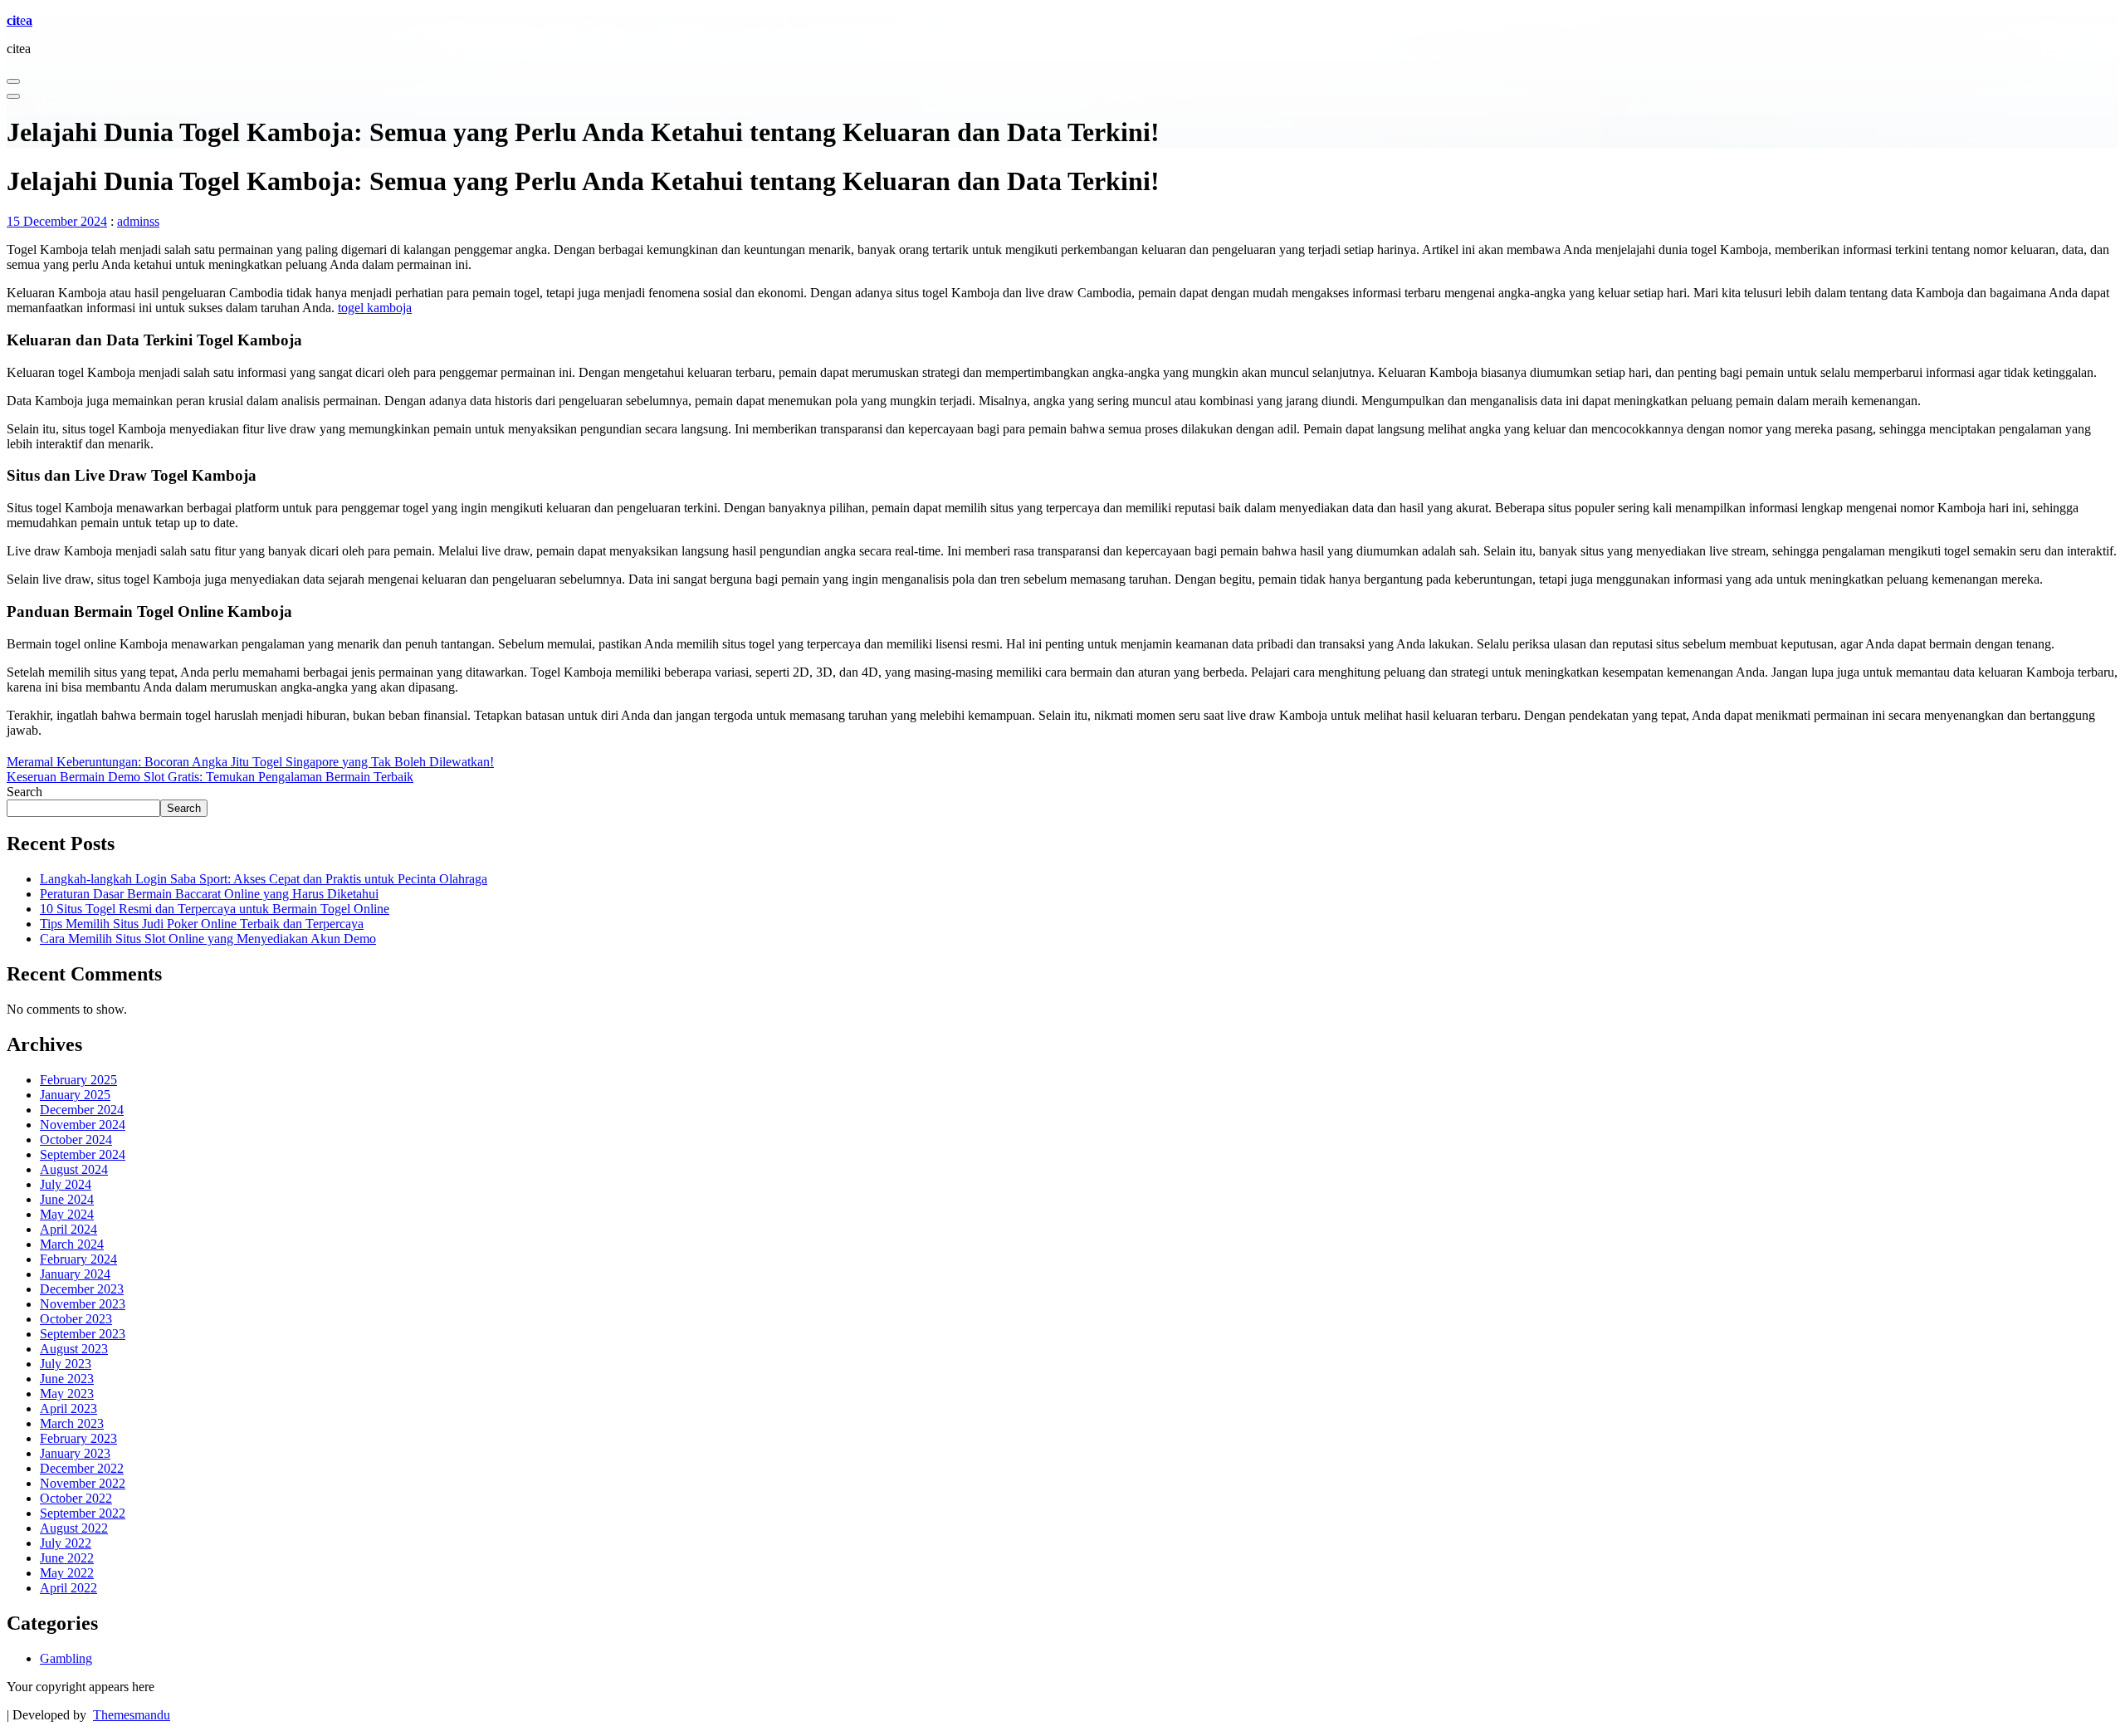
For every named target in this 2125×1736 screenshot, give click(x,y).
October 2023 (76, 1319)
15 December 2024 (57, 221)
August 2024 (74, 1169)
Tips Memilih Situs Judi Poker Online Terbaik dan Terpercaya (202, 924)
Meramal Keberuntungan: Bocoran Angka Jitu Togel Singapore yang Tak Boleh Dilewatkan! (250, 762)
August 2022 (74, 1528)
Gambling (66, 1658)
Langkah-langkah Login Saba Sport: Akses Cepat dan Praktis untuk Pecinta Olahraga (264, 879)
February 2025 (78, 1080)
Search (24, 792)
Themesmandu (132, 1715)
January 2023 (75, 1453)
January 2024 (75, 1274)
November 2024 (83, 1125)
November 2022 (83, 1483)
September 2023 (83, 1334)
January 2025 (75, 1095)
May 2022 (67, 1573)
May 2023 (67, 1394)
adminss (138, 221)
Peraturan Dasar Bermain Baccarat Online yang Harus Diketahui (209, 894)
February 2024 (78, 1259)
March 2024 (72, 1244)
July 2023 (66, 1364)
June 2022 (67, 1558)
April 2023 (68, 1408)
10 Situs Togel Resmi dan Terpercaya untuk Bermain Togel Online (215, 909)
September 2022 (83, 1513)
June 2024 (67, 1199)
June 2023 (67, 1379)
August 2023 (74, 1349)
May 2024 (67, 1214)
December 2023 (82, 1289)
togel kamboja (375, 308)
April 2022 (68, 1588)
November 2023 (83, 1304)
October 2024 (76, 1139)
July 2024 (66, 1184)
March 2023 (72, 1423)
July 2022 (66, 1543)
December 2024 (82, 1110)
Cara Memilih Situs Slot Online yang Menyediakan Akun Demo (208, 939)
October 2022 (76, 1498)
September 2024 (83, 1154)
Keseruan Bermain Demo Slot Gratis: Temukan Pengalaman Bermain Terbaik (210, 777)
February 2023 (78, 1438)
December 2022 (82, 1468)
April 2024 (68, 1229)
